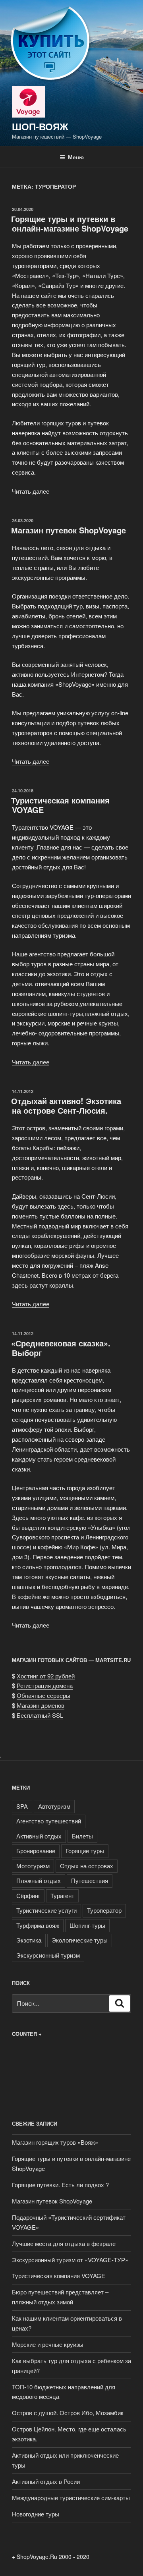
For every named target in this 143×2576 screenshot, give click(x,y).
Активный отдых (39, 1836)
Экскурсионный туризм (48, 1955)
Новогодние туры (36, 2514)
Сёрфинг (28, 1895)
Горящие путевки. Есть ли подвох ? (60, 2185)
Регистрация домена (45, 1685)
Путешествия (90, 1880)
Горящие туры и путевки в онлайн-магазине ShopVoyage (70, 223)
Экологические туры (80, 1940)
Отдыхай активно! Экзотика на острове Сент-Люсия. (66, 1106)
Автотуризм (54, 1806)
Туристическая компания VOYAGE (60, 805)
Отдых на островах (87, 1866)
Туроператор (104, 1910)
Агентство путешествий (49, 1821)
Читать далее (31, 491)
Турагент (62, 1895)
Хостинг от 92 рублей (46, 1676)
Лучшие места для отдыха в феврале (64, 2243)
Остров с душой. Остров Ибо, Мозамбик (68, 2413)
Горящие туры (85, 1851)
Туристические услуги (46, 1910)
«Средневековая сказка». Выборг (61, 1348)
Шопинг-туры (87, 1925)
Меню (76, 157)
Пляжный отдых (39, 1880)
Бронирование (36, 1851)
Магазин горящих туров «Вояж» (55, 2142)
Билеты (82, 1836)
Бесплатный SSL (40, 1715)
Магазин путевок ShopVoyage (69, 530)
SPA (22, 1806)
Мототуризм (33, 1866)
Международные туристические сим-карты (71, 2498)
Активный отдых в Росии (46, 2481)
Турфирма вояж (38, 1925)
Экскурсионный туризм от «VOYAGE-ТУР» (70, 2260)
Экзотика (29, 1940)
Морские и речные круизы (48, 2344)
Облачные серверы (43, 1695)
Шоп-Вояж (40, 126)
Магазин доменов (41, 1705)
